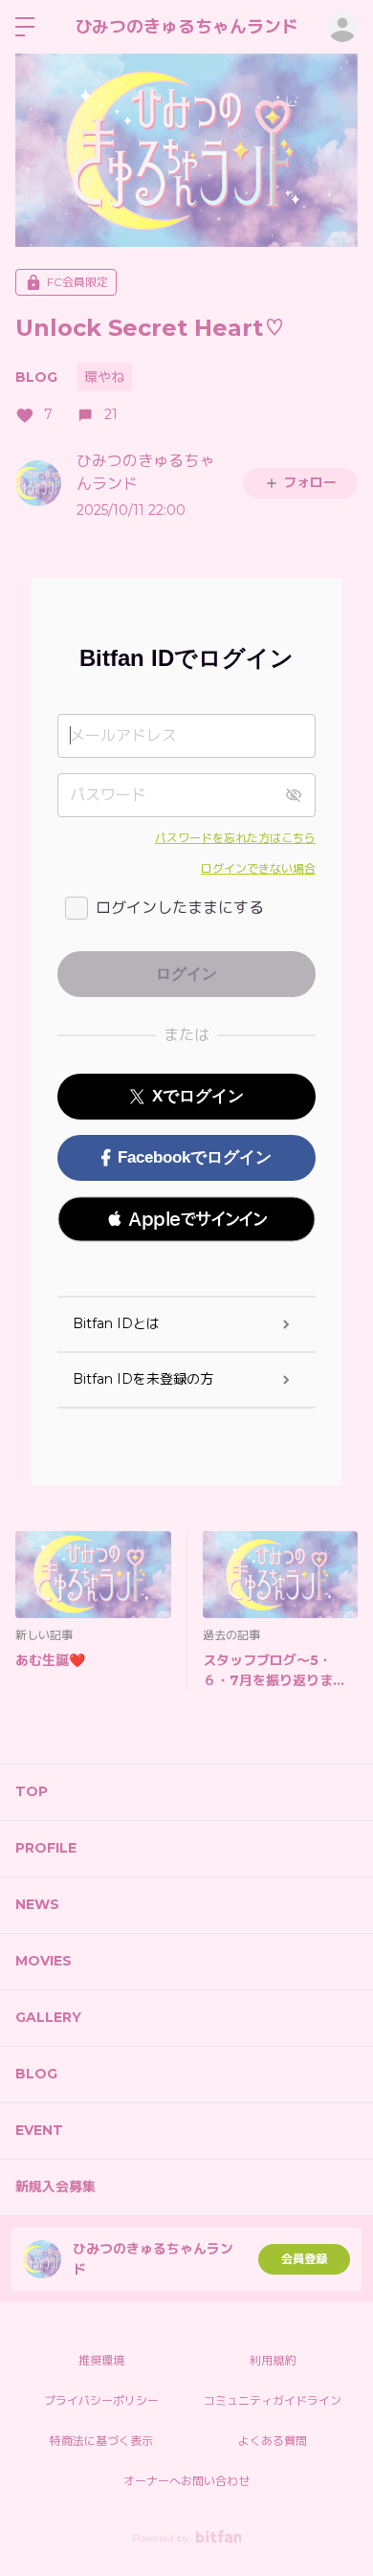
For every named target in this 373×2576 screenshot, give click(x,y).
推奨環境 (101, 2360)
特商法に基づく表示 (101, 2441)
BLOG (36, 377)
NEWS (37, 1904)
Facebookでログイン (195, 1157)
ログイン (342, 27)
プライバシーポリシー (101, 2400)
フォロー (310, 482)
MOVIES (44, 1961)
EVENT (39, 2130)
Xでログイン (198, 1096)
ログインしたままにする (180, 908)
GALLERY (48, 2017)
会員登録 (304, 2259)
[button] (186, 1219)
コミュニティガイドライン (273, 2400)
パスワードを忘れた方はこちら (235, 838)
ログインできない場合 (258, 868)
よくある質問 (273, 2441)
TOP (32, 1791)
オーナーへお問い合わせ (186, 2481)
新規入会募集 (55, 2187)
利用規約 (273, 2360)
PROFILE (46, 1848)
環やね (104, 377)
